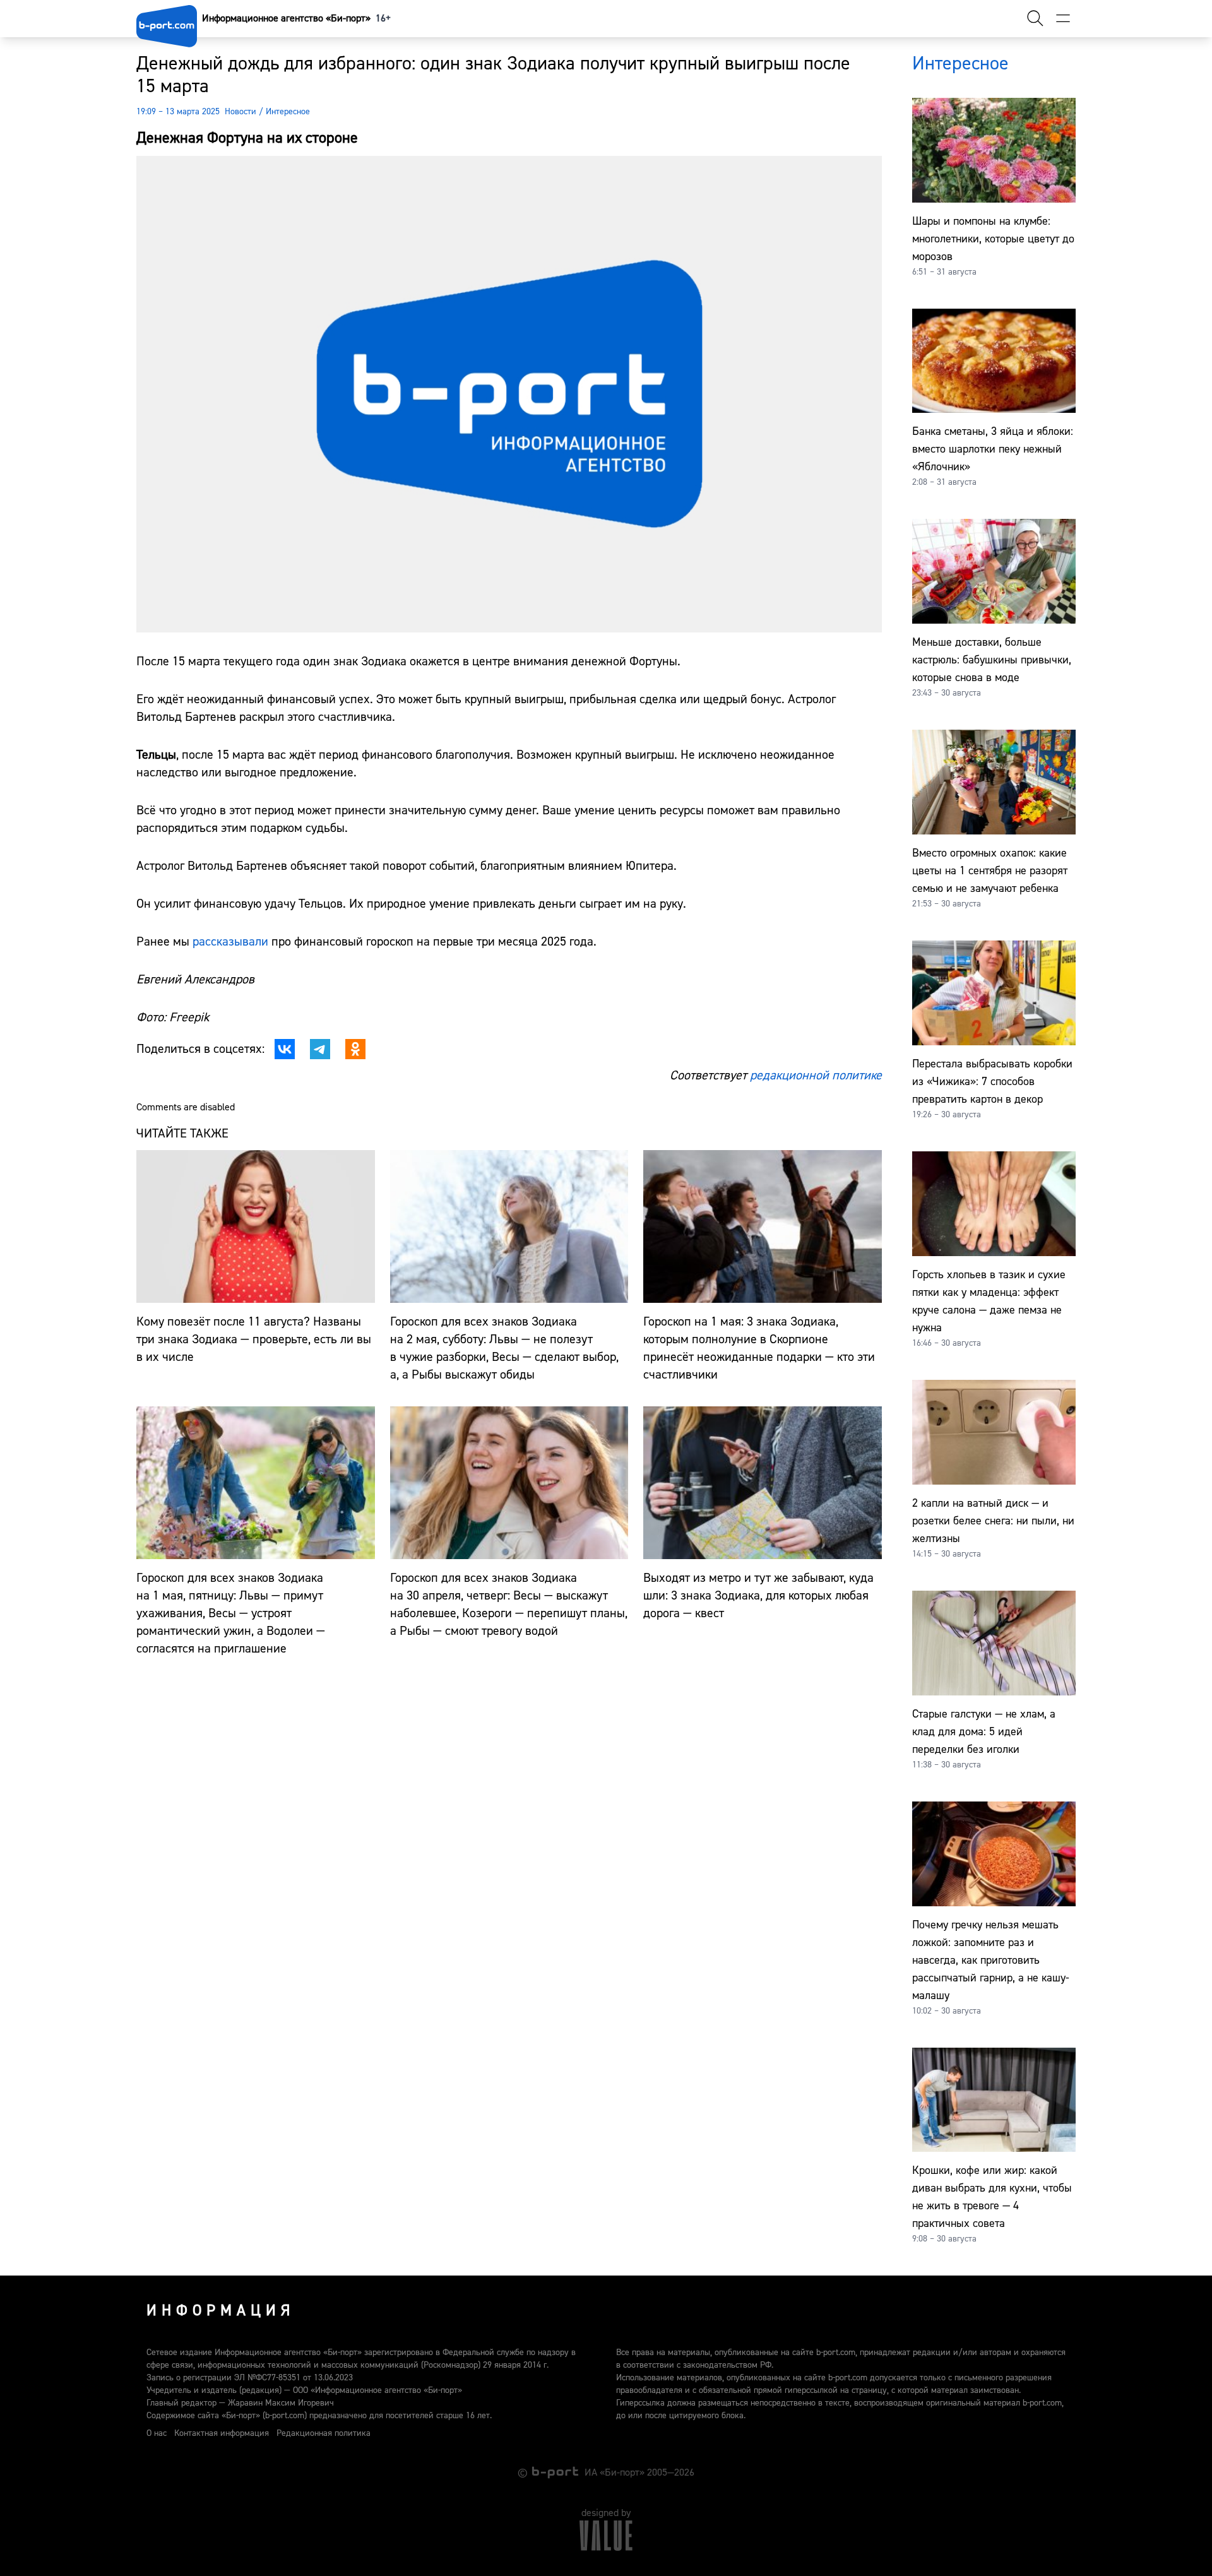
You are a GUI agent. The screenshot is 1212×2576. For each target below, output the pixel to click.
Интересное (288, 112)
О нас (157, 2433)
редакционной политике (816, 1075)
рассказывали (230, 941)
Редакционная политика (324, 2433)
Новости (241, 112)
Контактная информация (222, 2433)
